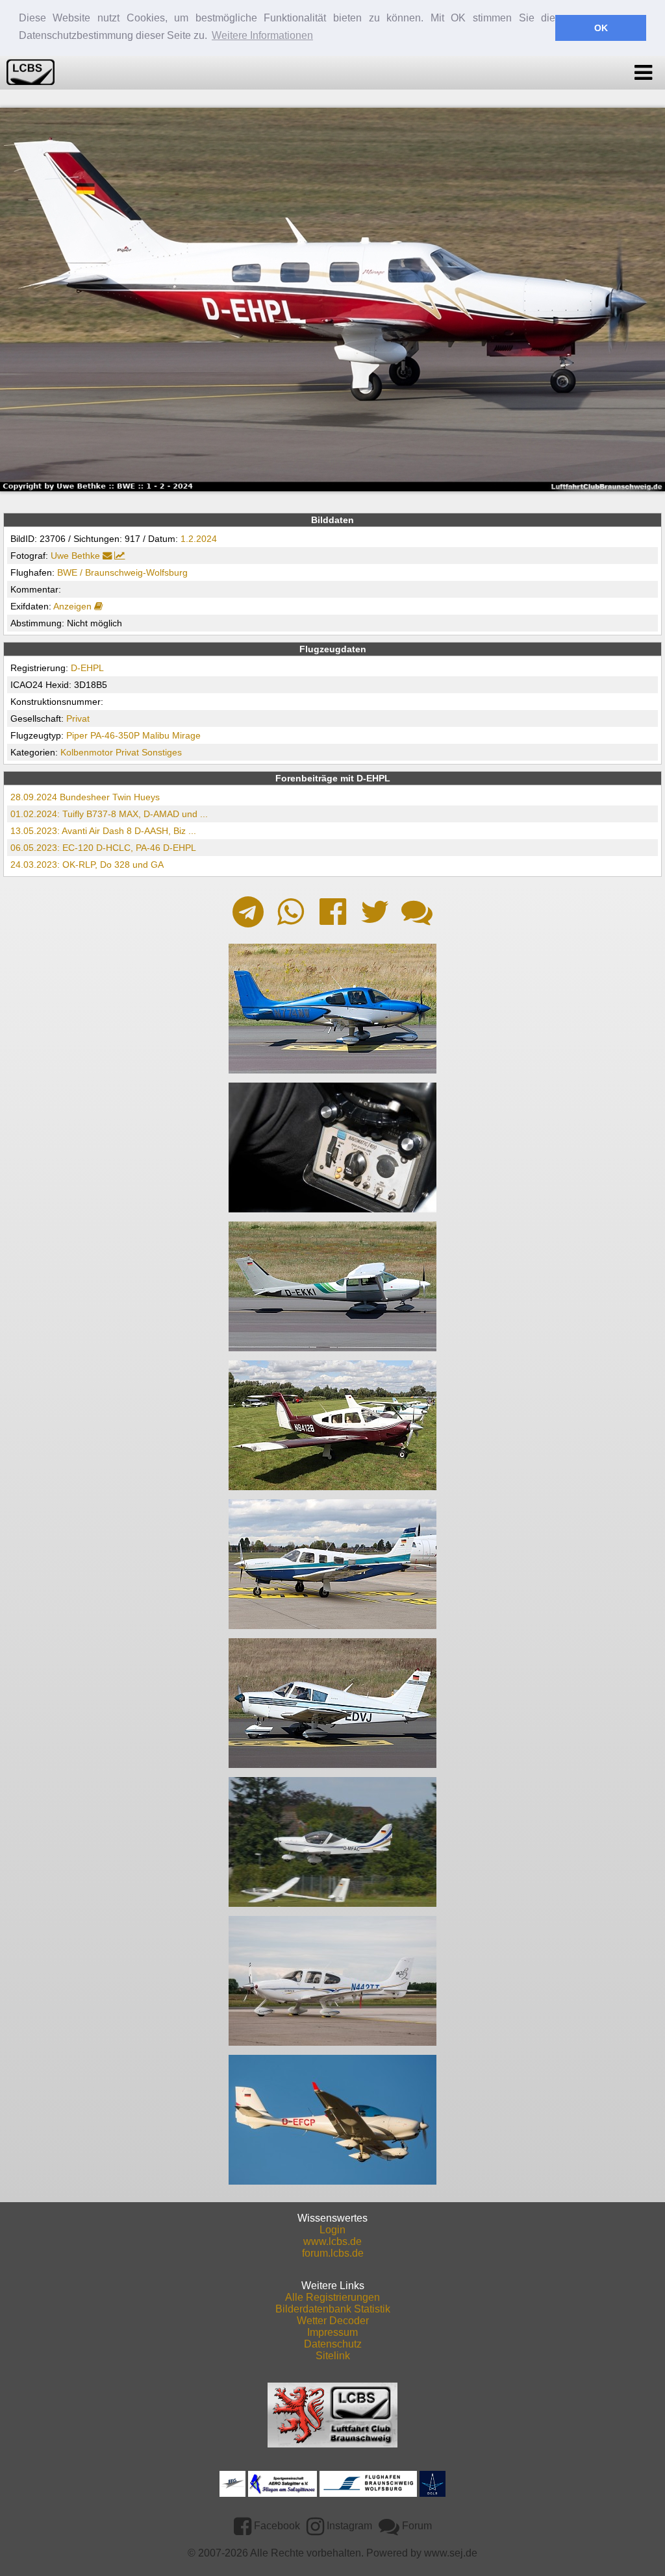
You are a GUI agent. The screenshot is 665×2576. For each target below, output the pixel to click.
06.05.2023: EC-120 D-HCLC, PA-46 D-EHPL (103, 848)
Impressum (332, 2332)
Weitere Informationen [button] (262, 35)
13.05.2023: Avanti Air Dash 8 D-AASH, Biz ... (103, 831)
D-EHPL (87, 668)
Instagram (348, 2526)
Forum (416, 2526)
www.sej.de (451, 2553)
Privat (78, 718)
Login (332, 2230)
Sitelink (333, 2356)
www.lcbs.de (332, 2241)
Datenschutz (333, 2344)
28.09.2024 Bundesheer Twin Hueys (85, 797)
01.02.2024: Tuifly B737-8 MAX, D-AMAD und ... (109, 814)
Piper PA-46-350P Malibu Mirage (133, 735)
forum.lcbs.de (333, 2253)
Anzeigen (74, 606)
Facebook (276, 2526)
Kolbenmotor (87, 752)
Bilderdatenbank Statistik (333, 2309)
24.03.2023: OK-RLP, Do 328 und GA (87, 865)
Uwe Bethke (75, 556)
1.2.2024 (199, 539)
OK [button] (601, 28)
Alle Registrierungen (332, 2297)
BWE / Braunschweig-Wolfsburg (122, 572)
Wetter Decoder (333, 2321)
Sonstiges (162, 752)
